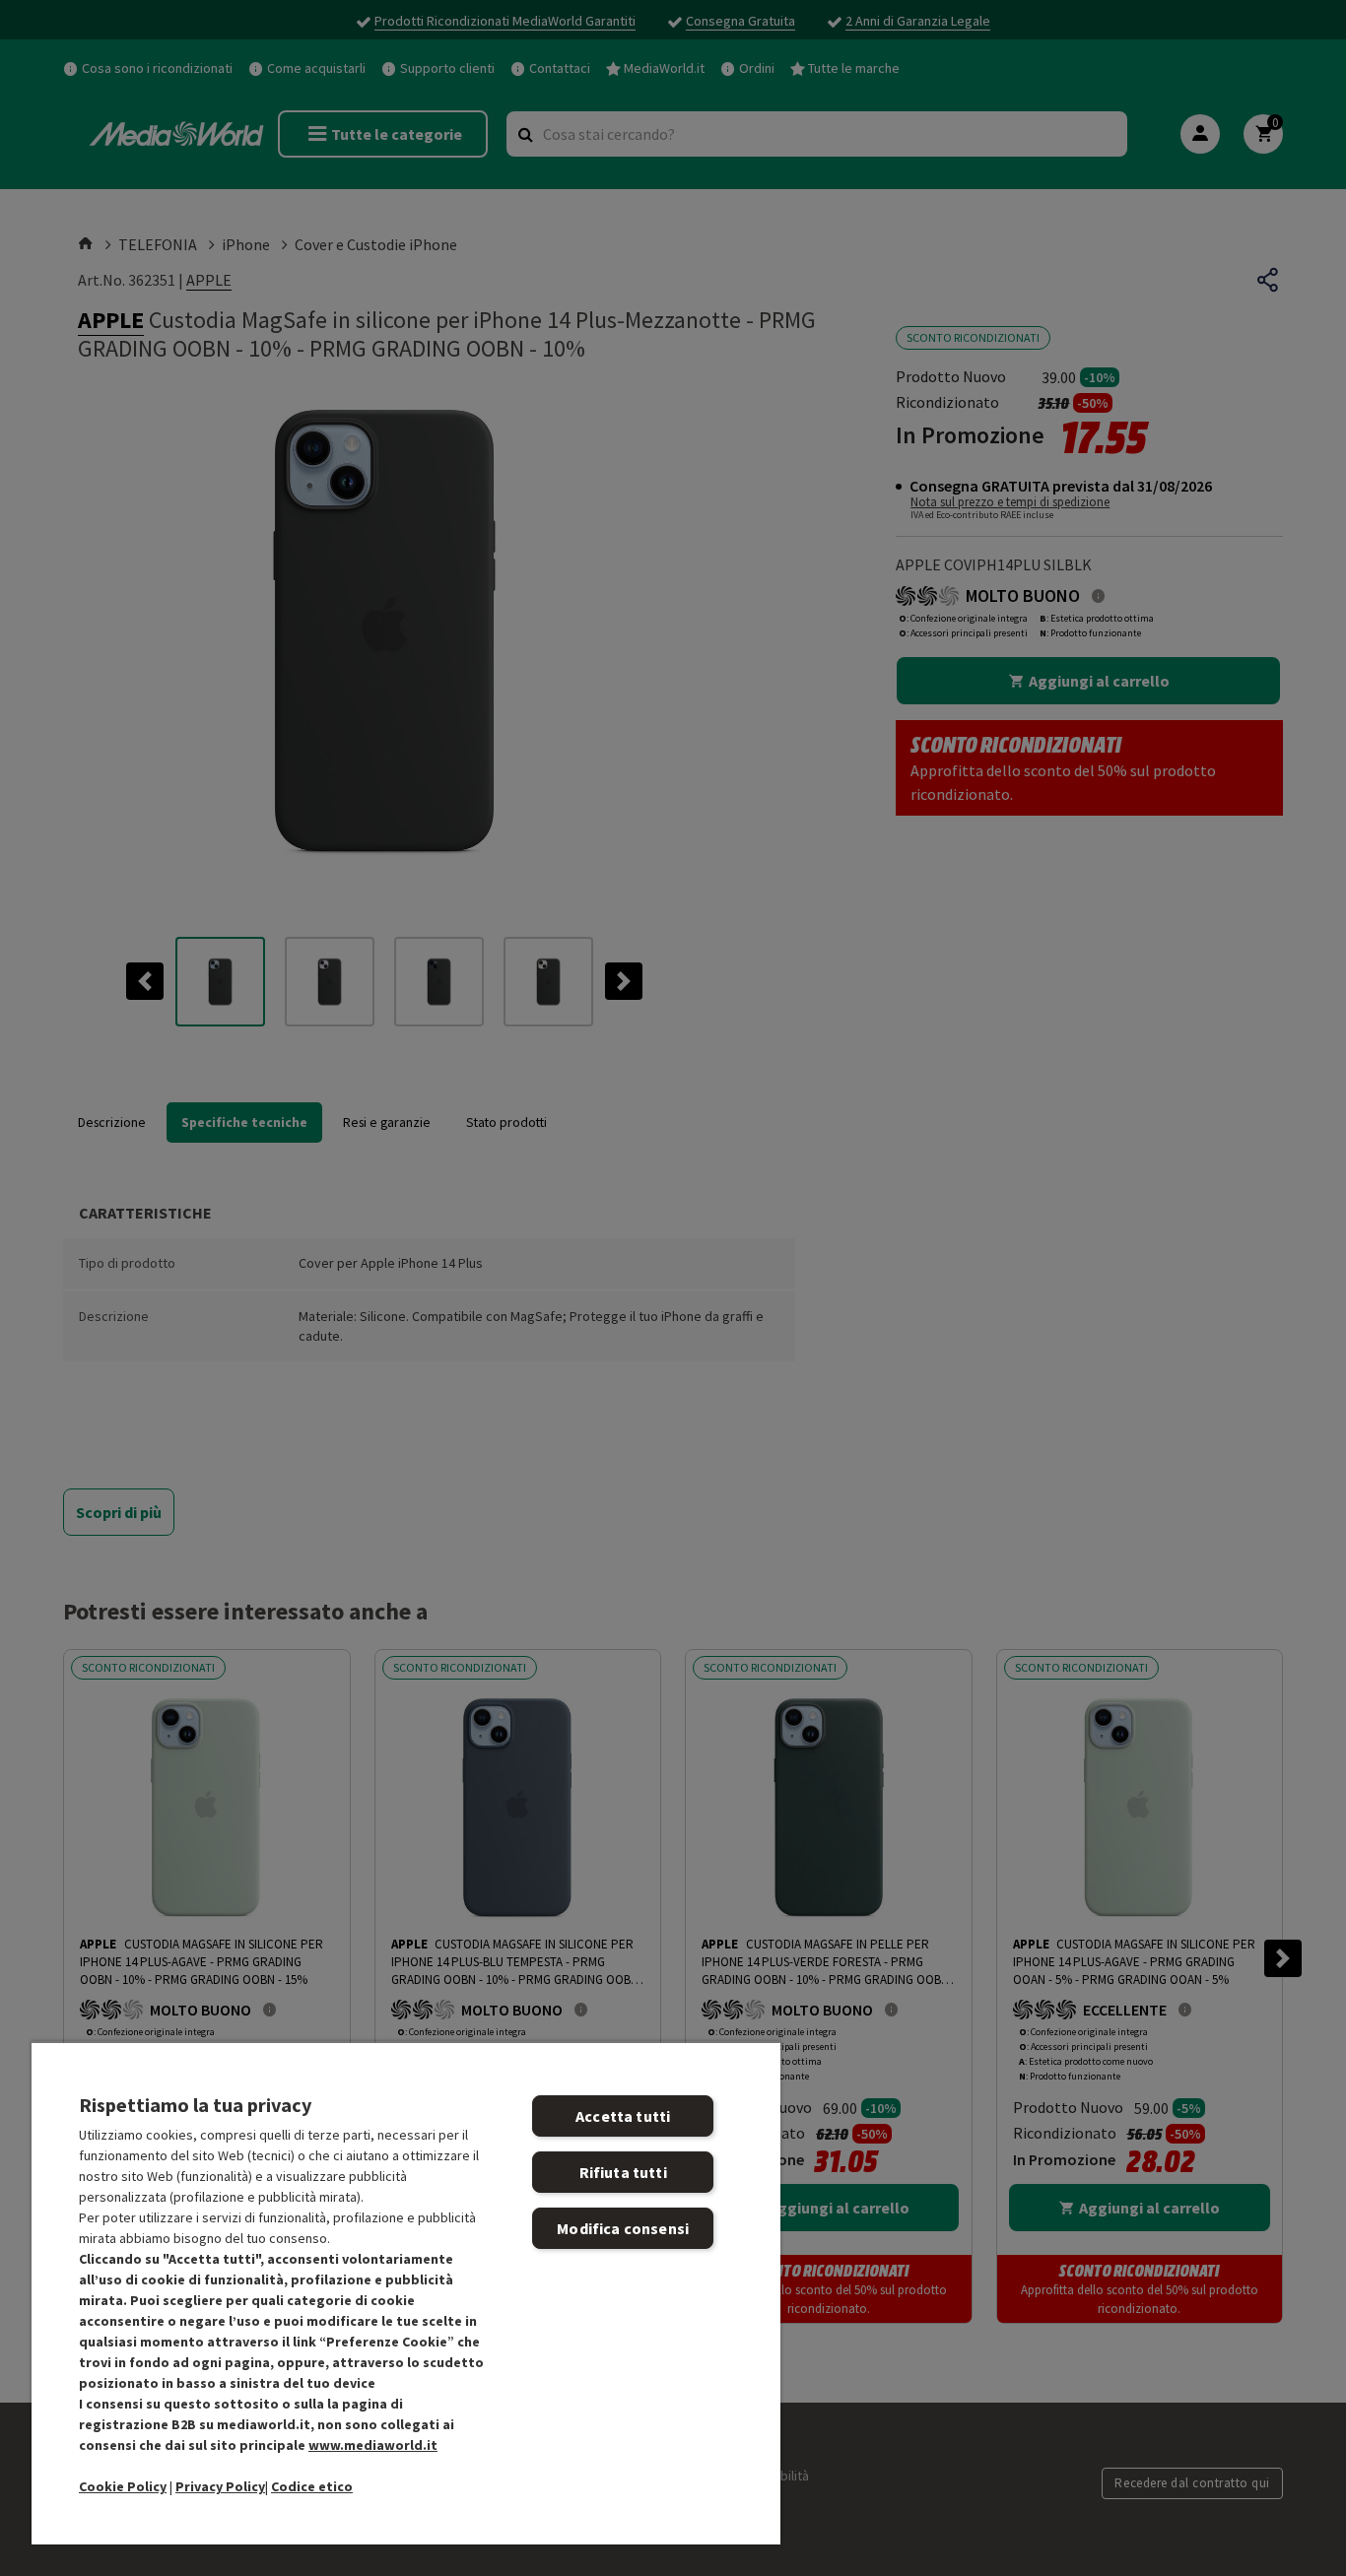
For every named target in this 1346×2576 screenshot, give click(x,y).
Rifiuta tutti (623, 2172)
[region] (406, 2293)
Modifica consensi (623, 2228)
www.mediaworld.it (373, 2445)
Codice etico (312, 2486)
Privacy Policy (220, 2486)
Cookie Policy (123, 2486)
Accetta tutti (623, 2116)
